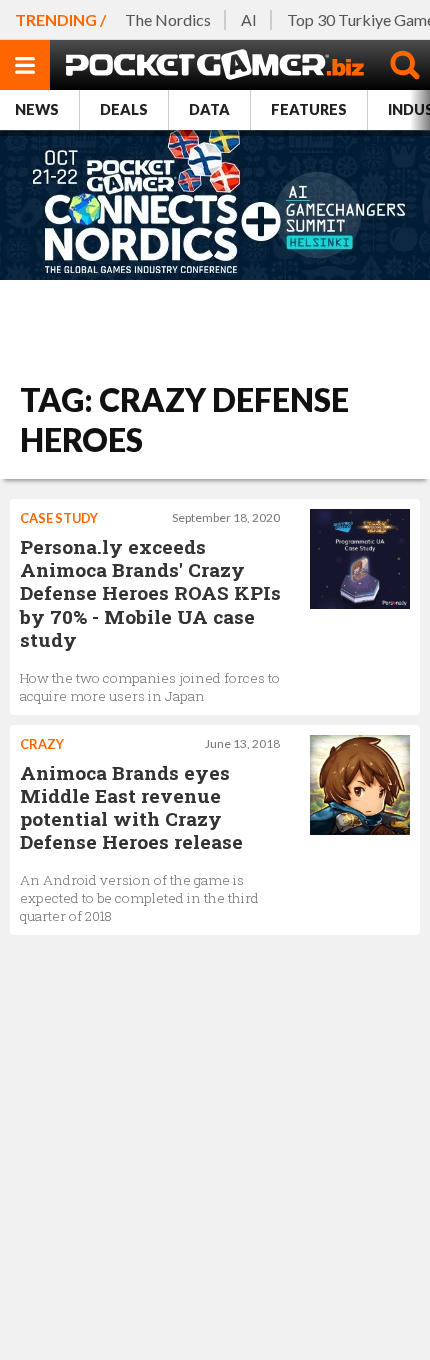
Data (209, 109)
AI (249, 19)
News (37, 109)
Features (309, 109)
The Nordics (168, 19)
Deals (124, 109)
